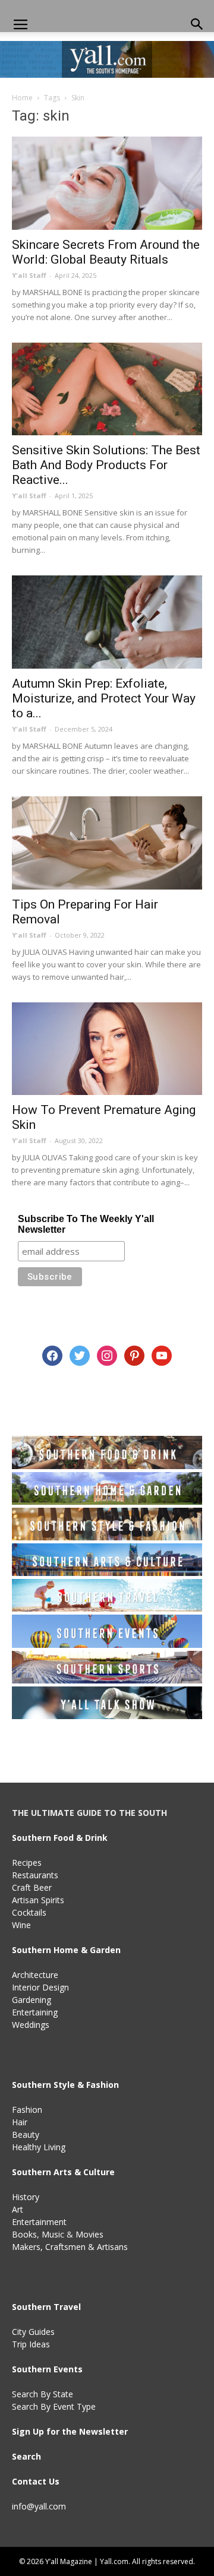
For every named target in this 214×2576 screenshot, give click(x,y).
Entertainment (39, 2222)
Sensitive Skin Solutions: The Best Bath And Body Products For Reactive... (106, 465)
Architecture (35, 1975)
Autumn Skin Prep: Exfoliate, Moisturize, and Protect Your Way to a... (104, 698)
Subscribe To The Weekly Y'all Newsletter (86, 1224)
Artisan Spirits (38, 1900)
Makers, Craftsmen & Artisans (70, 2247)
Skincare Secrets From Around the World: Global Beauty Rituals (106, 252)
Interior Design (40, 1987)
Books (24, 2234)
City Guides (33, 2332)
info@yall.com (39, 2506)
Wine (21, 1925)
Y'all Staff (29, 275)
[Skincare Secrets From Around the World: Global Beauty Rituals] (107, 183)
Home (22, 98)
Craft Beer (32, 1887)
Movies (89, 2234)
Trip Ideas (31, 2344)
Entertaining (35, 2012)
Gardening (32, 2000)
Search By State (43, 2394)
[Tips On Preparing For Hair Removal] (107, 843)
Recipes (27, 1863)
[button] (197, 25)
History (26, 2197)
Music (53, 2234)
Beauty (26, 2134)
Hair (20, 2122)
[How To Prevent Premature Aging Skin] (107, 1049)
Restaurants (35, 1875)
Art (18, 2209)
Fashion (27, 2110)
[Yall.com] (107, 59)
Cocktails (29, 1912)
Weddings (31, 2025)
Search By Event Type (54, 2406)
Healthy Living (39, 2147)
